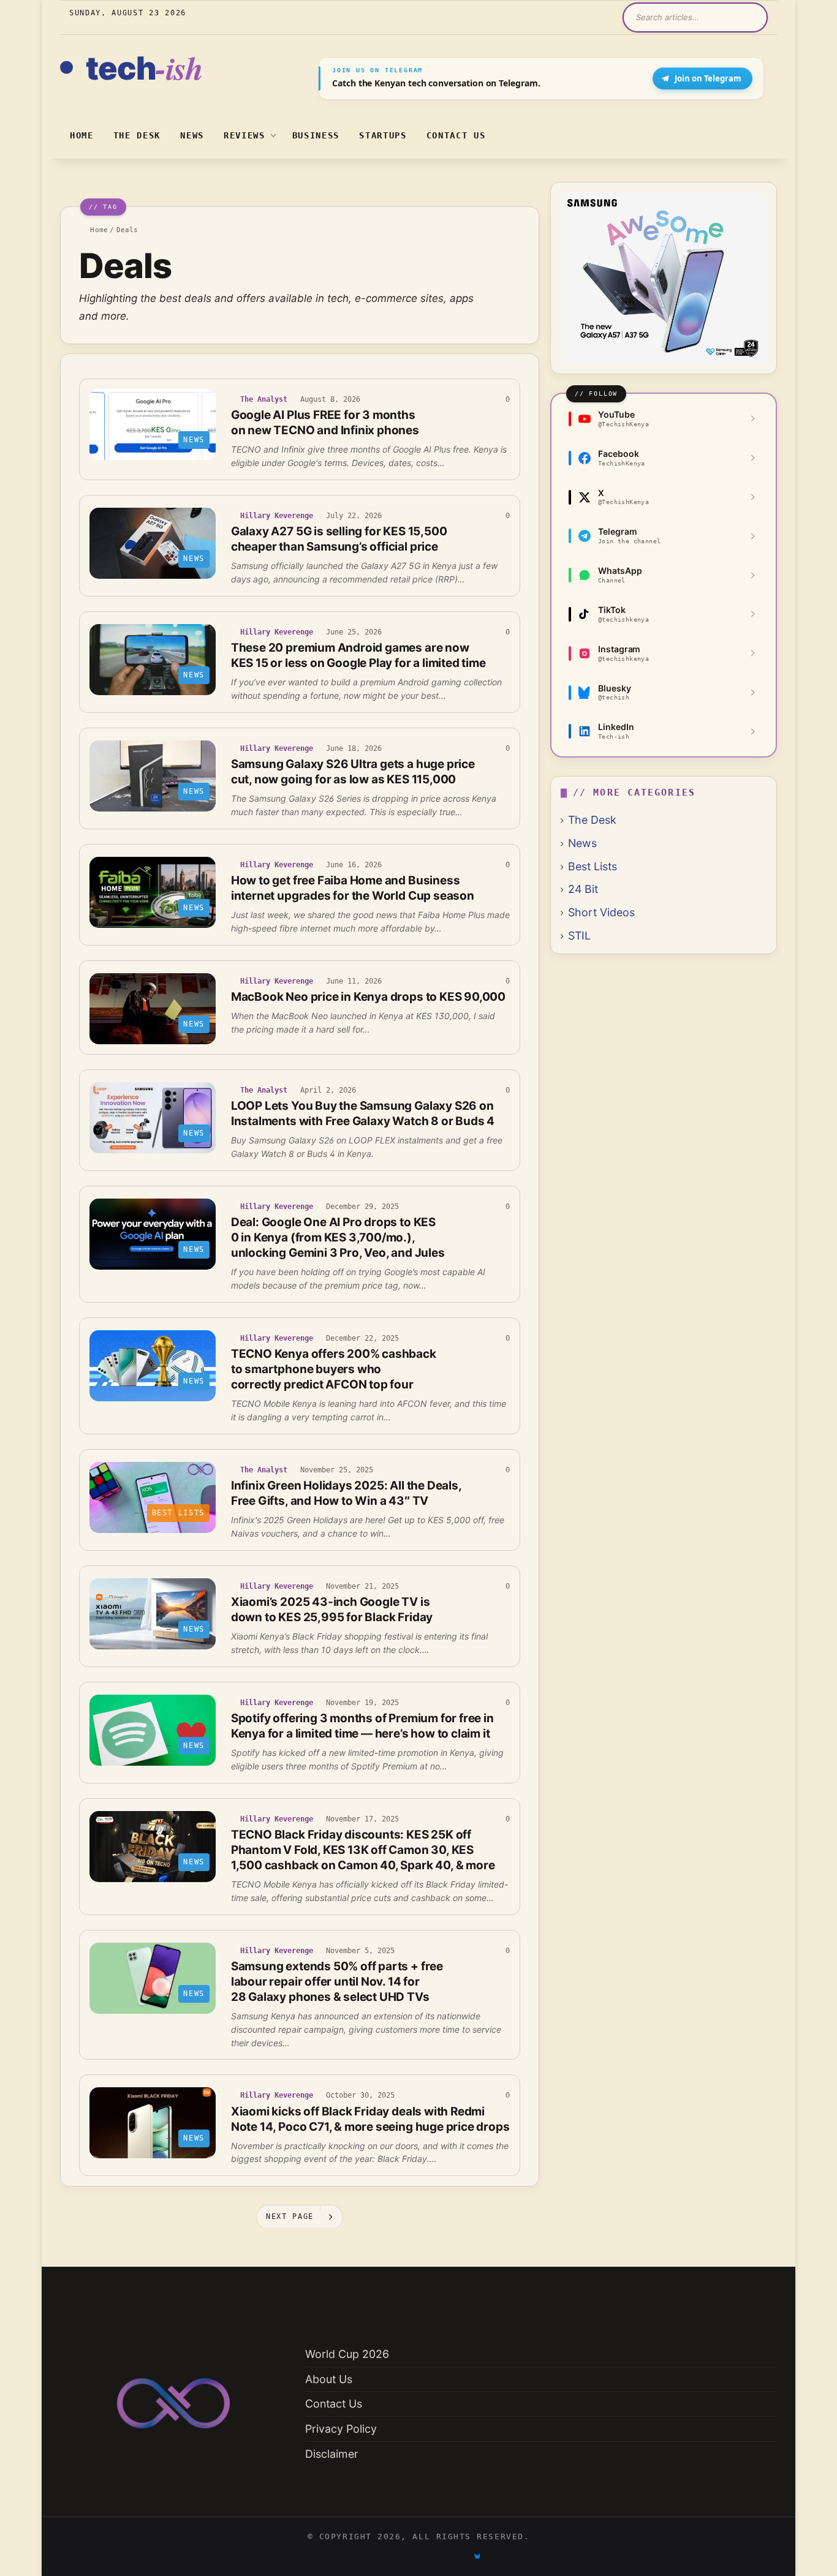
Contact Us (456, 135)
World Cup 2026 (347, 2354)
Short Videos (601, 912)
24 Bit (583, 889)
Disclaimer (332, 2454)
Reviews (244, 135)
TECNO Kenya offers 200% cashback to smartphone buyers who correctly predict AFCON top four (334, 1369)
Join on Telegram (708, 78)
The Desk (137, 135)
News (192, 135)
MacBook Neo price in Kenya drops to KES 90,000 (368, 997)
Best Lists (593, 866)
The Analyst (264, 399)
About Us (329, 2379)
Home (82, 135)
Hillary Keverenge (277, 516)
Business (316, 135)
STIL (579, 936)
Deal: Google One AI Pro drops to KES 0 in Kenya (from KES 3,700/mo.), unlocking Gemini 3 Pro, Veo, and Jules (338, 1237)
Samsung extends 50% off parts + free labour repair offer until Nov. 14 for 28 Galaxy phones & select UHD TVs (337, 1982)
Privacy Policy (341, 2429)
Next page (290, 2216)
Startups (383, 135)
